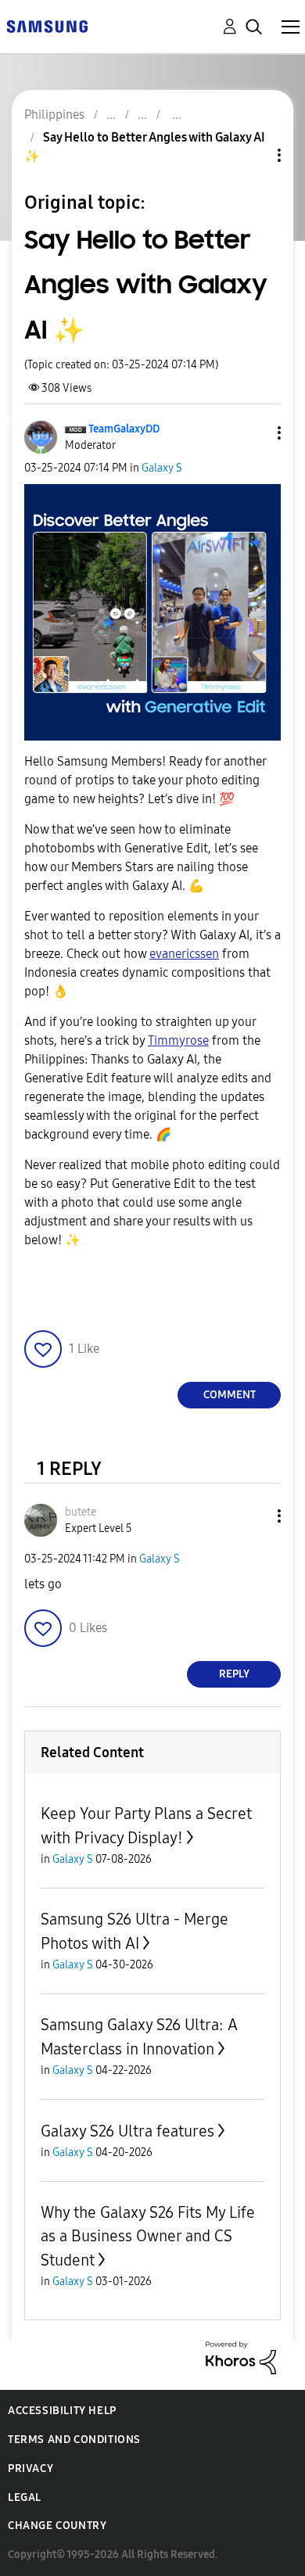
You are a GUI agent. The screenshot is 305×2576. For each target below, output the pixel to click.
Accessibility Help (62, 2411)
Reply (234, 1674)
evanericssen (184, 954)
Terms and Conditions (74, 2440)
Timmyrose (178, 1040)
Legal (25, 2497)
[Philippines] (47, 25)
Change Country (57, 2526)
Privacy (30, 2468)
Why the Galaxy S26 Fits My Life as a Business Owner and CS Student (148, 2236)
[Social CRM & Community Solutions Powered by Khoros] (241, 2357)
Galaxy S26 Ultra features (127, 2131)
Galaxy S (162, 468)
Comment (230, 1395)
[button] (253, 433)
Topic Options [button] (253, 155)
